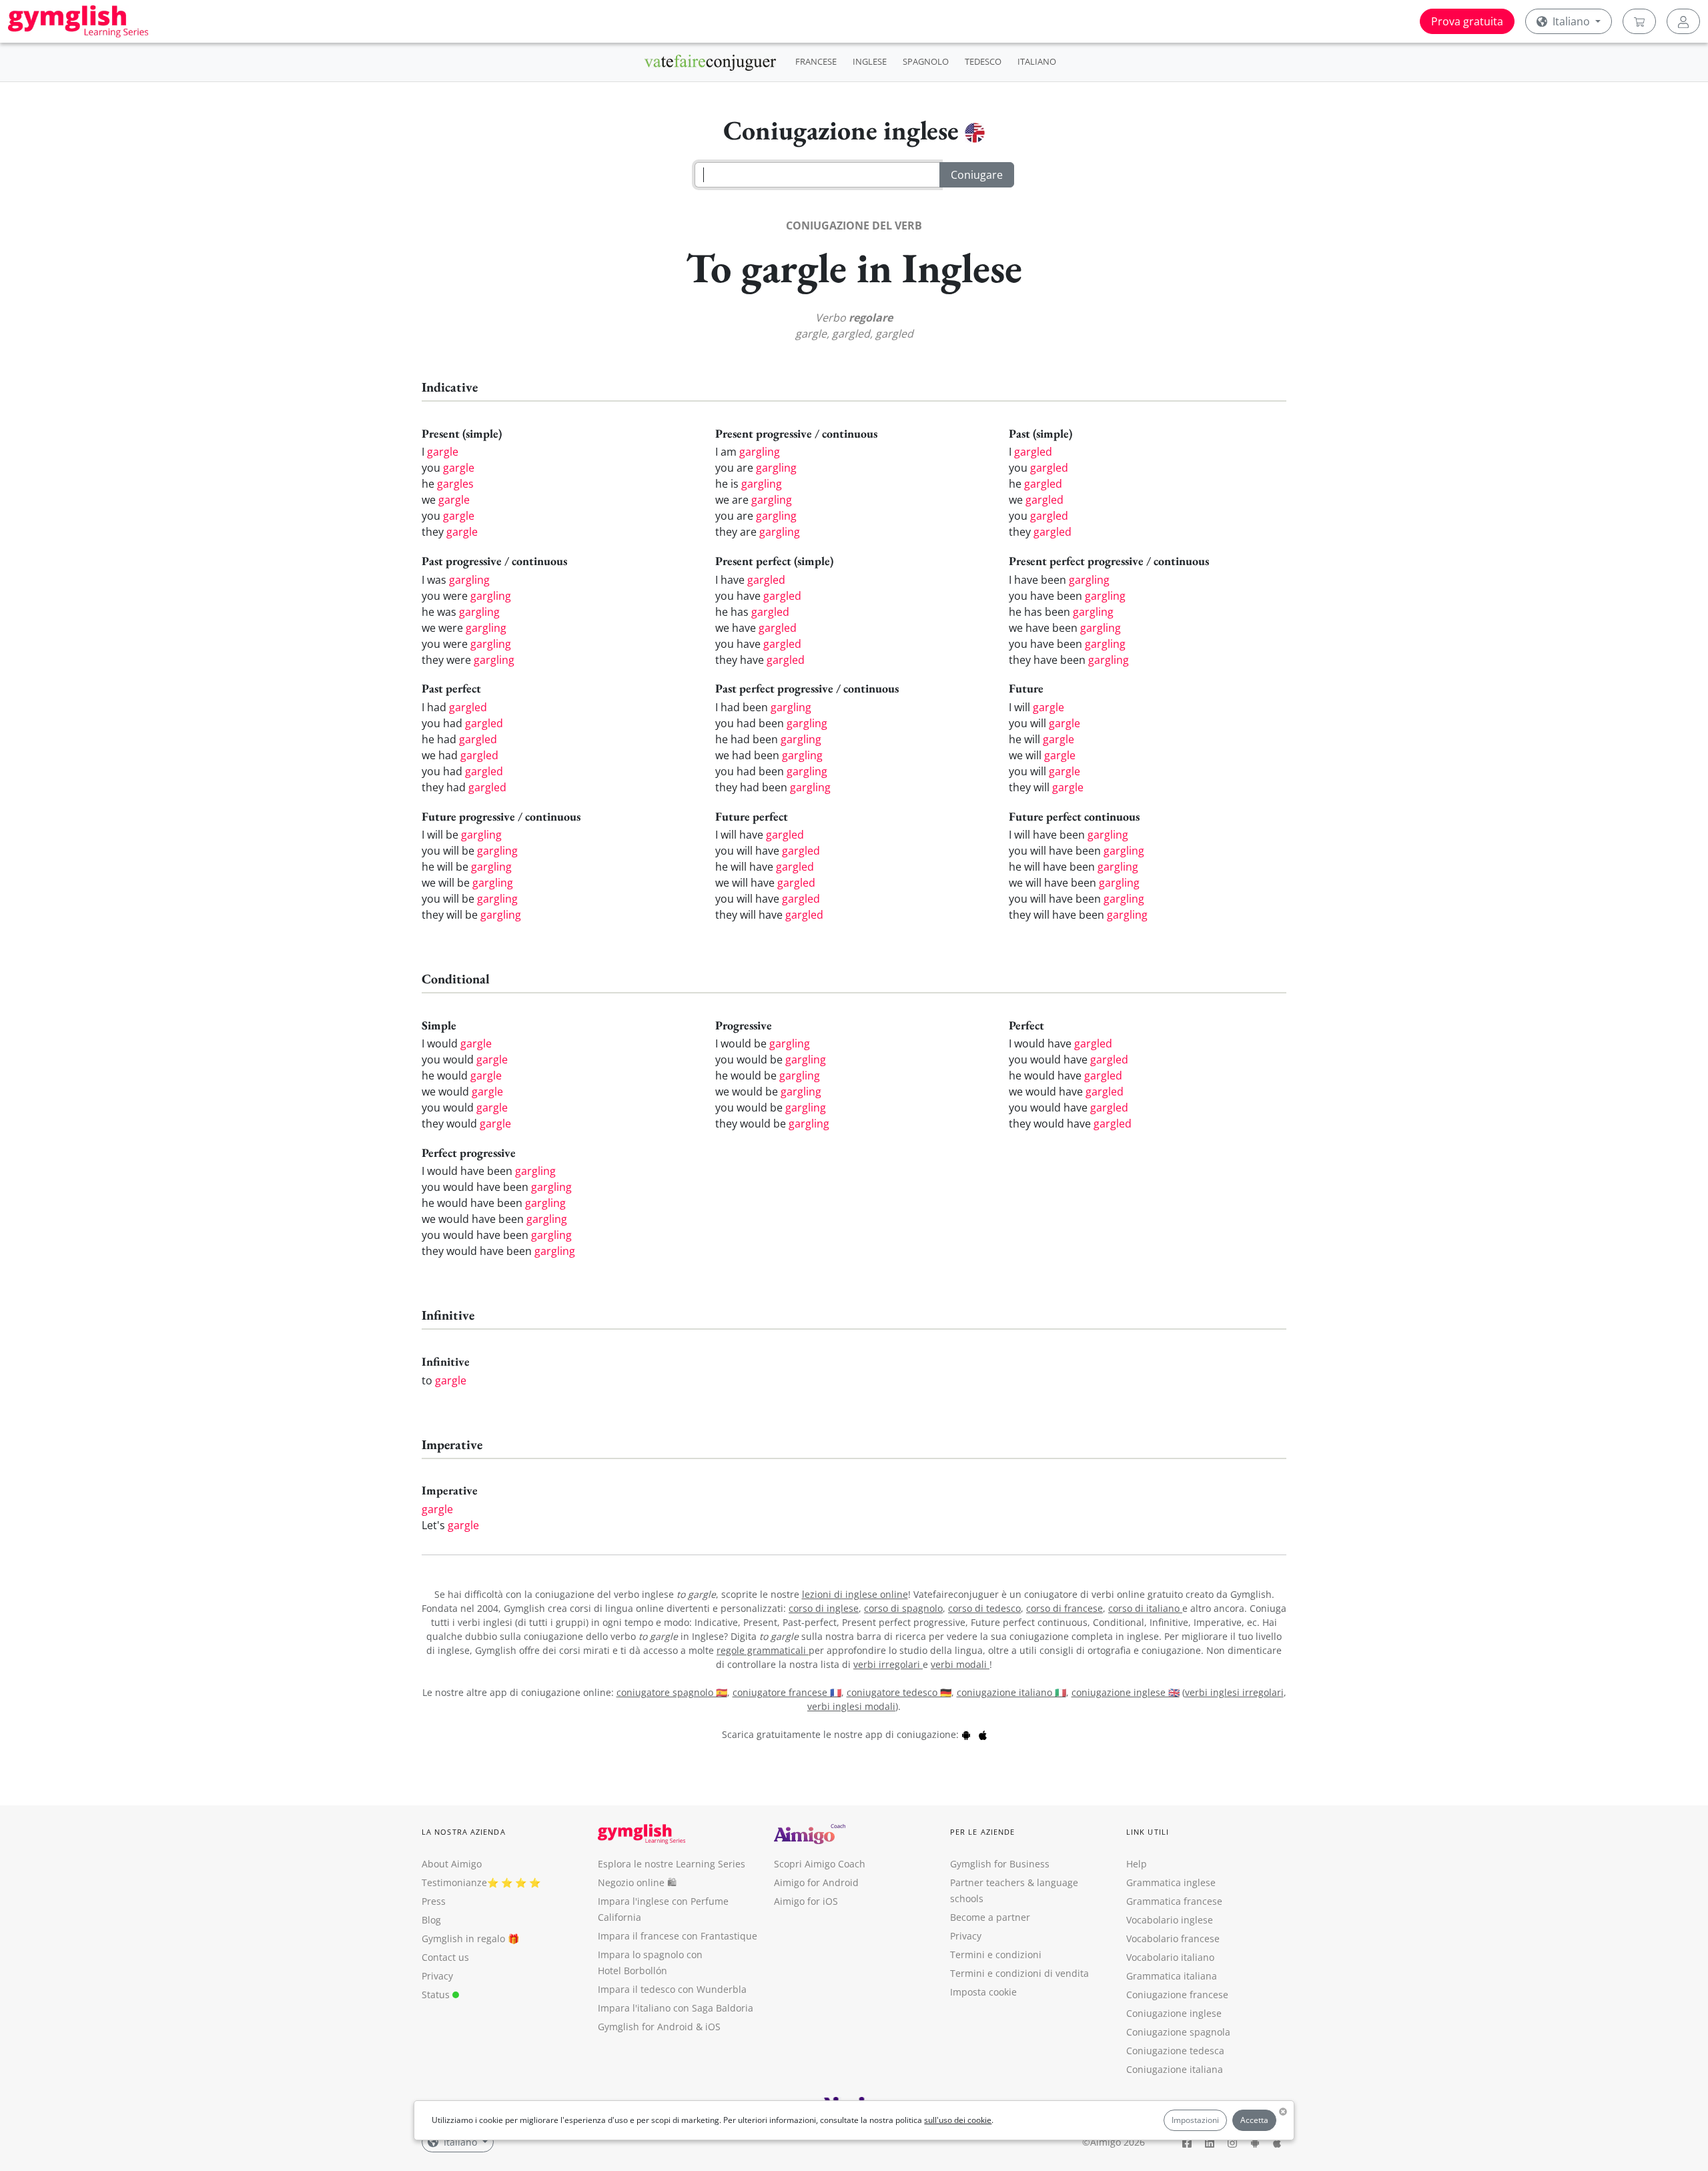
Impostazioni (1195, 2120)
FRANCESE (816, 61)
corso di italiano (1145, 1608)
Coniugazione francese (1177, 1995)
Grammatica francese (1174, 1901)
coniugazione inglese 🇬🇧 (1126, 1692)
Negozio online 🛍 (637, 1882)
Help (1137, 1864)
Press (434, 1901)
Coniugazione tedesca (1175, 2051)
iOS (713, 2027)
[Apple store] (983, 1734)
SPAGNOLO (926, 61)
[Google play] (966, 1734)
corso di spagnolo (903, 1608)
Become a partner (990, 1917)
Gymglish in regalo (463, 1938)
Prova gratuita (1467, 21)
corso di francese (1064, 1608)
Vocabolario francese (1173, 1938)
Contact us (445, 1957)
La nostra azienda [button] (464, 1832)
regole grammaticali (763, 1650)
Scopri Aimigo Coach (820, 1864)
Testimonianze (454, 1882)
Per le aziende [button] (982, 1832)
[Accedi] (1683, 21)
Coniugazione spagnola (1178, 2032)
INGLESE (870, 61)
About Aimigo (452, 1864)
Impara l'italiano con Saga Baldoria (676, 2008)
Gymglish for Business (1000, 1864)
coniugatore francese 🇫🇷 (787, 1692)
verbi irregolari (888, 1664)
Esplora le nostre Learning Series (672, 1864)
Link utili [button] (1148, 1832)
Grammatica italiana (1172, 1976)
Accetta (1254, 2120)
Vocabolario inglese (1170, 1920)
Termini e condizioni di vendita (1019, 1973)
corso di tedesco (984, 1608)
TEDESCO (983, 61)
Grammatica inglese (1171, 1882)
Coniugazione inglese (1174, 2013)
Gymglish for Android (646, 2027)
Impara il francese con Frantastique (678, 1936)
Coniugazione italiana (1175, 2069)
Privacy (437, 1976)
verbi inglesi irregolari (1234, 1692)
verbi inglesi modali (851, 1706)
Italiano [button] (1571, 21)
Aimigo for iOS (806, 1901)
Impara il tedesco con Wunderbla (672, 1989)
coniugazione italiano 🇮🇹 (1011, 1692)
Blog (431, 1920)
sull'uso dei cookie (958, 2120)
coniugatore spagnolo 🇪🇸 (672, 1692)
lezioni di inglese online (855, 1594)
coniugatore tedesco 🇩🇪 (899, 1692)
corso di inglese (824, 1608)
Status (437, 1995)
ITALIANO (1037, 61)
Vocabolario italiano (1170, 1957)
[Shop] (1639, 21)
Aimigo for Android (816, 1882)
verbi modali (960, 1664)
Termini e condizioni (996, 1955)
